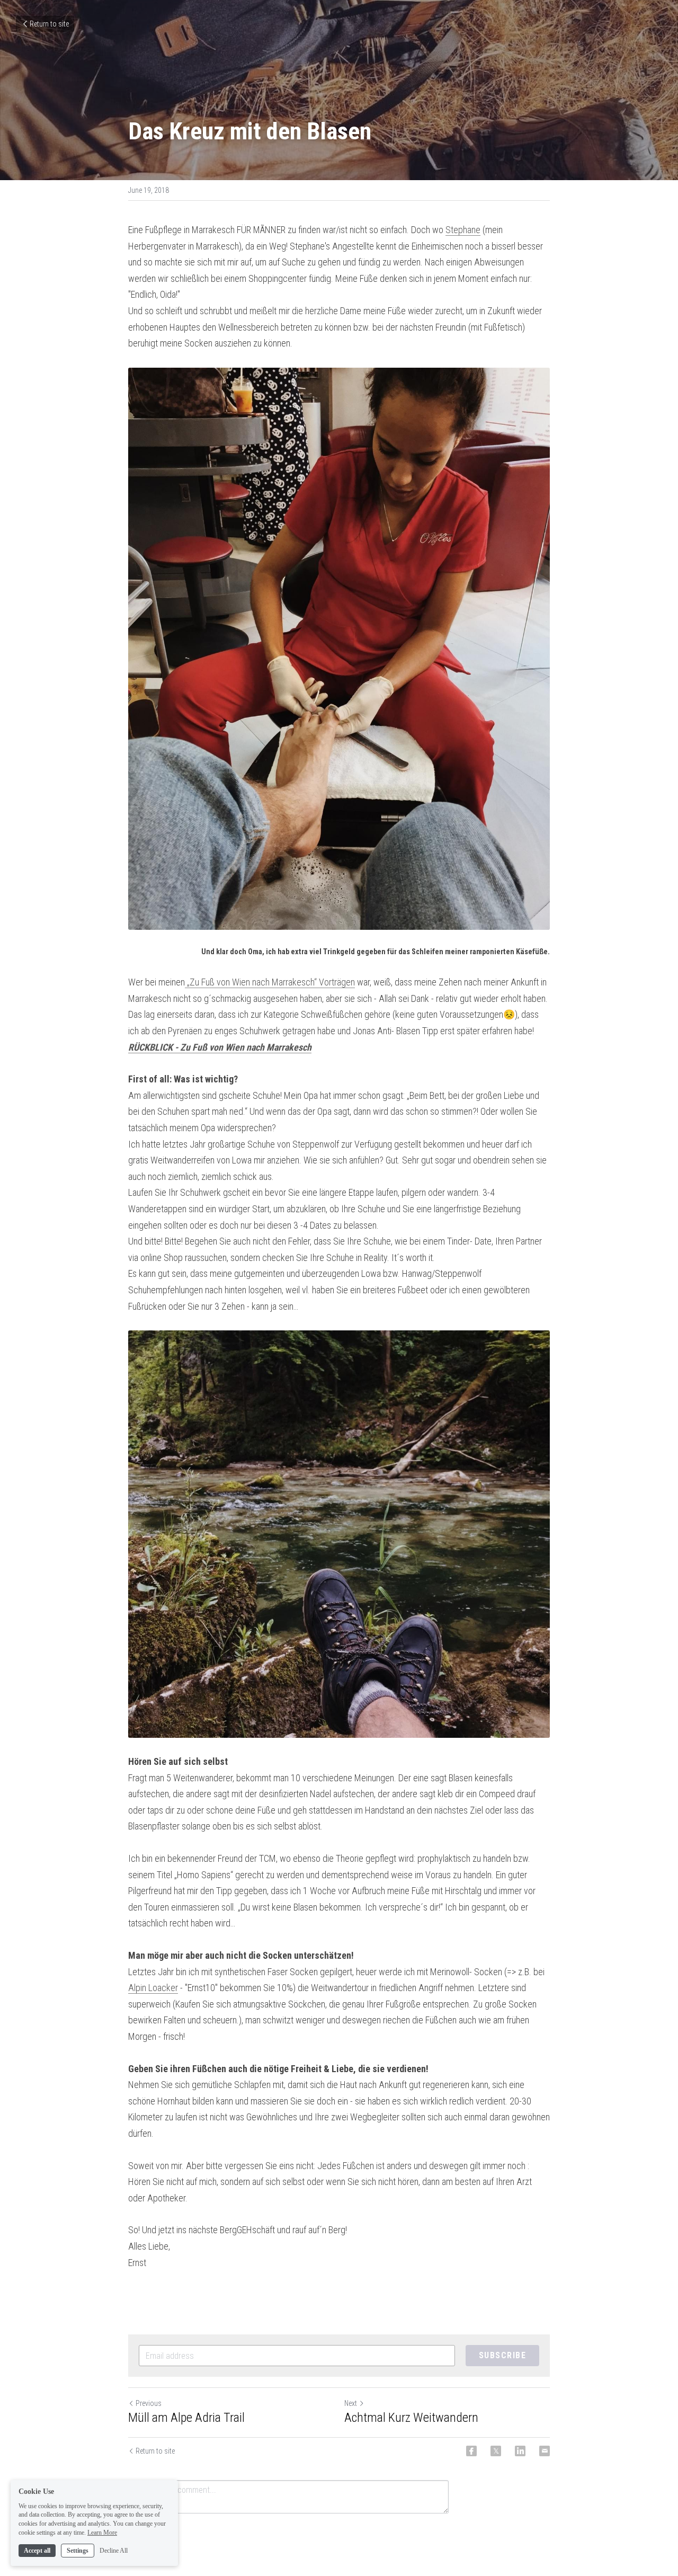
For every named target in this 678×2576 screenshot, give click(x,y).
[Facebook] (471, 2451)
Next (351, 2403)
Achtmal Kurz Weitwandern (411, 2418)
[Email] (545, 2451)
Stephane (463, 230)
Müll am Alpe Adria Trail (186, 2418)
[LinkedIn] (520, 2451)
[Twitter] (496, 2451)
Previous (149, 2403)
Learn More (102, 2533)
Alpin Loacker (153, 1988)
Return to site (49, 24)
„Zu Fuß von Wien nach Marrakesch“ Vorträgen (270, 982)
